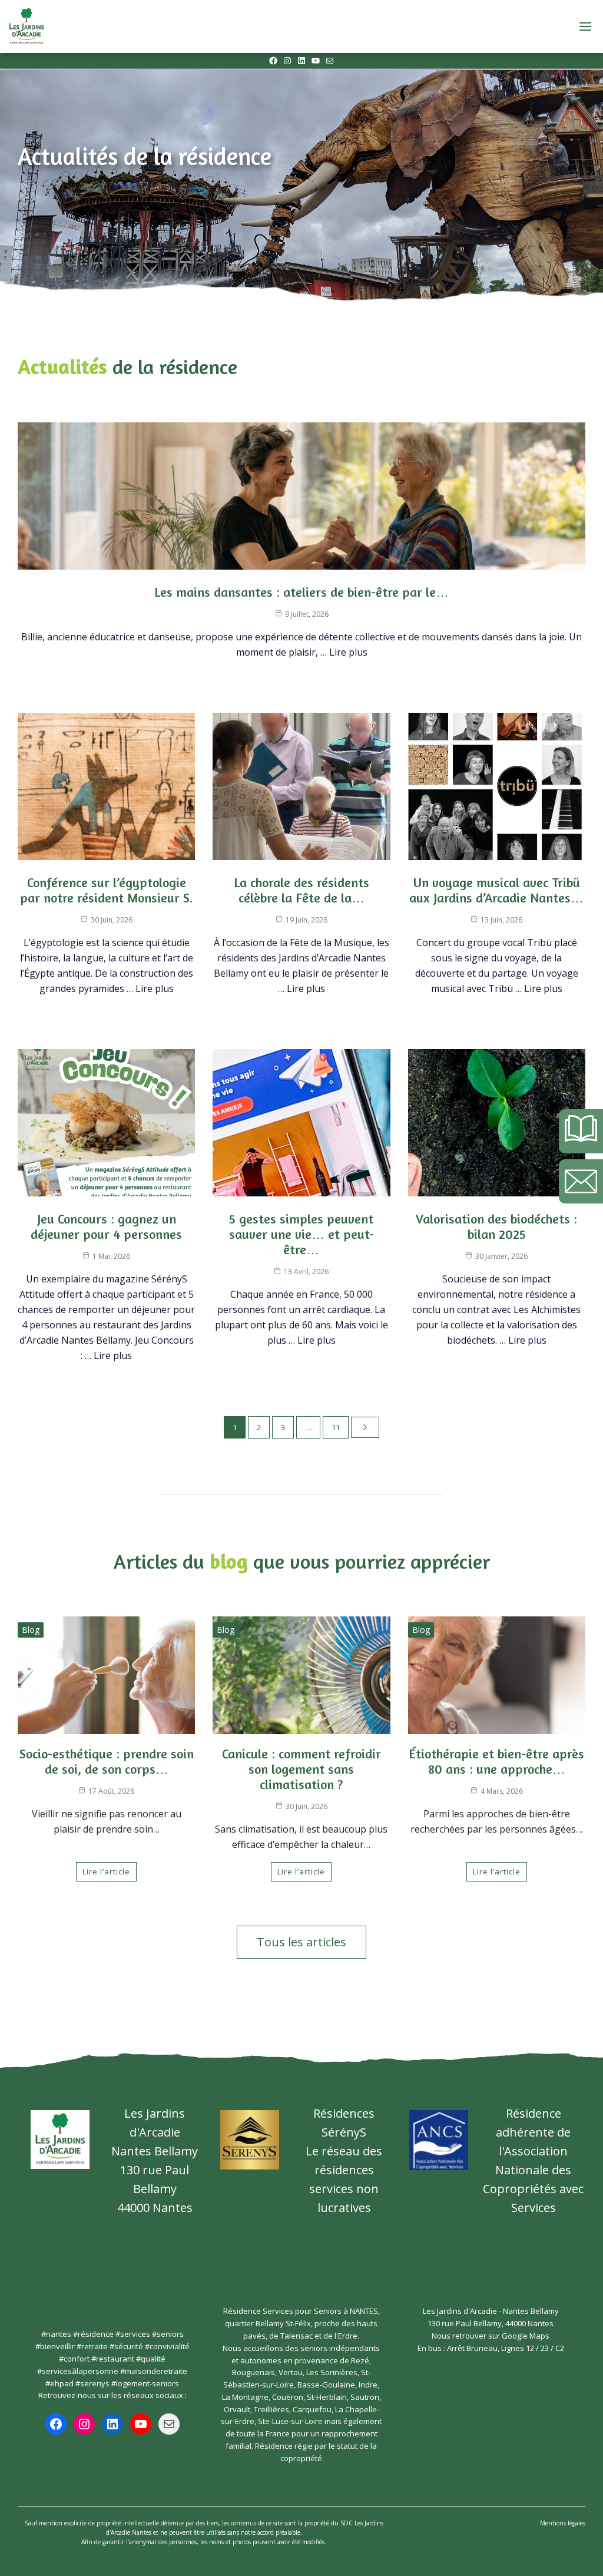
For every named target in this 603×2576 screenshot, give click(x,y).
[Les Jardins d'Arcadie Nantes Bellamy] (26, 27)
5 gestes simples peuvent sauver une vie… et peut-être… (301, 1234)
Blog (31, 1630)
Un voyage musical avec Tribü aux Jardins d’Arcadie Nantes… (496, 890)
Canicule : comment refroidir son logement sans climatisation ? (301, 1769)
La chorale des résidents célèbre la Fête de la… (301, 890)
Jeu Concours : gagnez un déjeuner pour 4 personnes (106, 1226)
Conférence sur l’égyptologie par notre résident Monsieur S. (106, 890)
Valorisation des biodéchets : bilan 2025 (496, 1226)
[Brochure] (581, 1131)
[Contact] (581, 1181)
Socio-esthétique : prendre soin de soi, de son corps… (107, 1761)
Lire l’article (106, 1871)
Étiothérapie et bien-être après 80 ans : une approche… (496, 1761)
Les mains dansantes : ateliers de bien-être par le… (301, 592)
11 (336, 1427)
